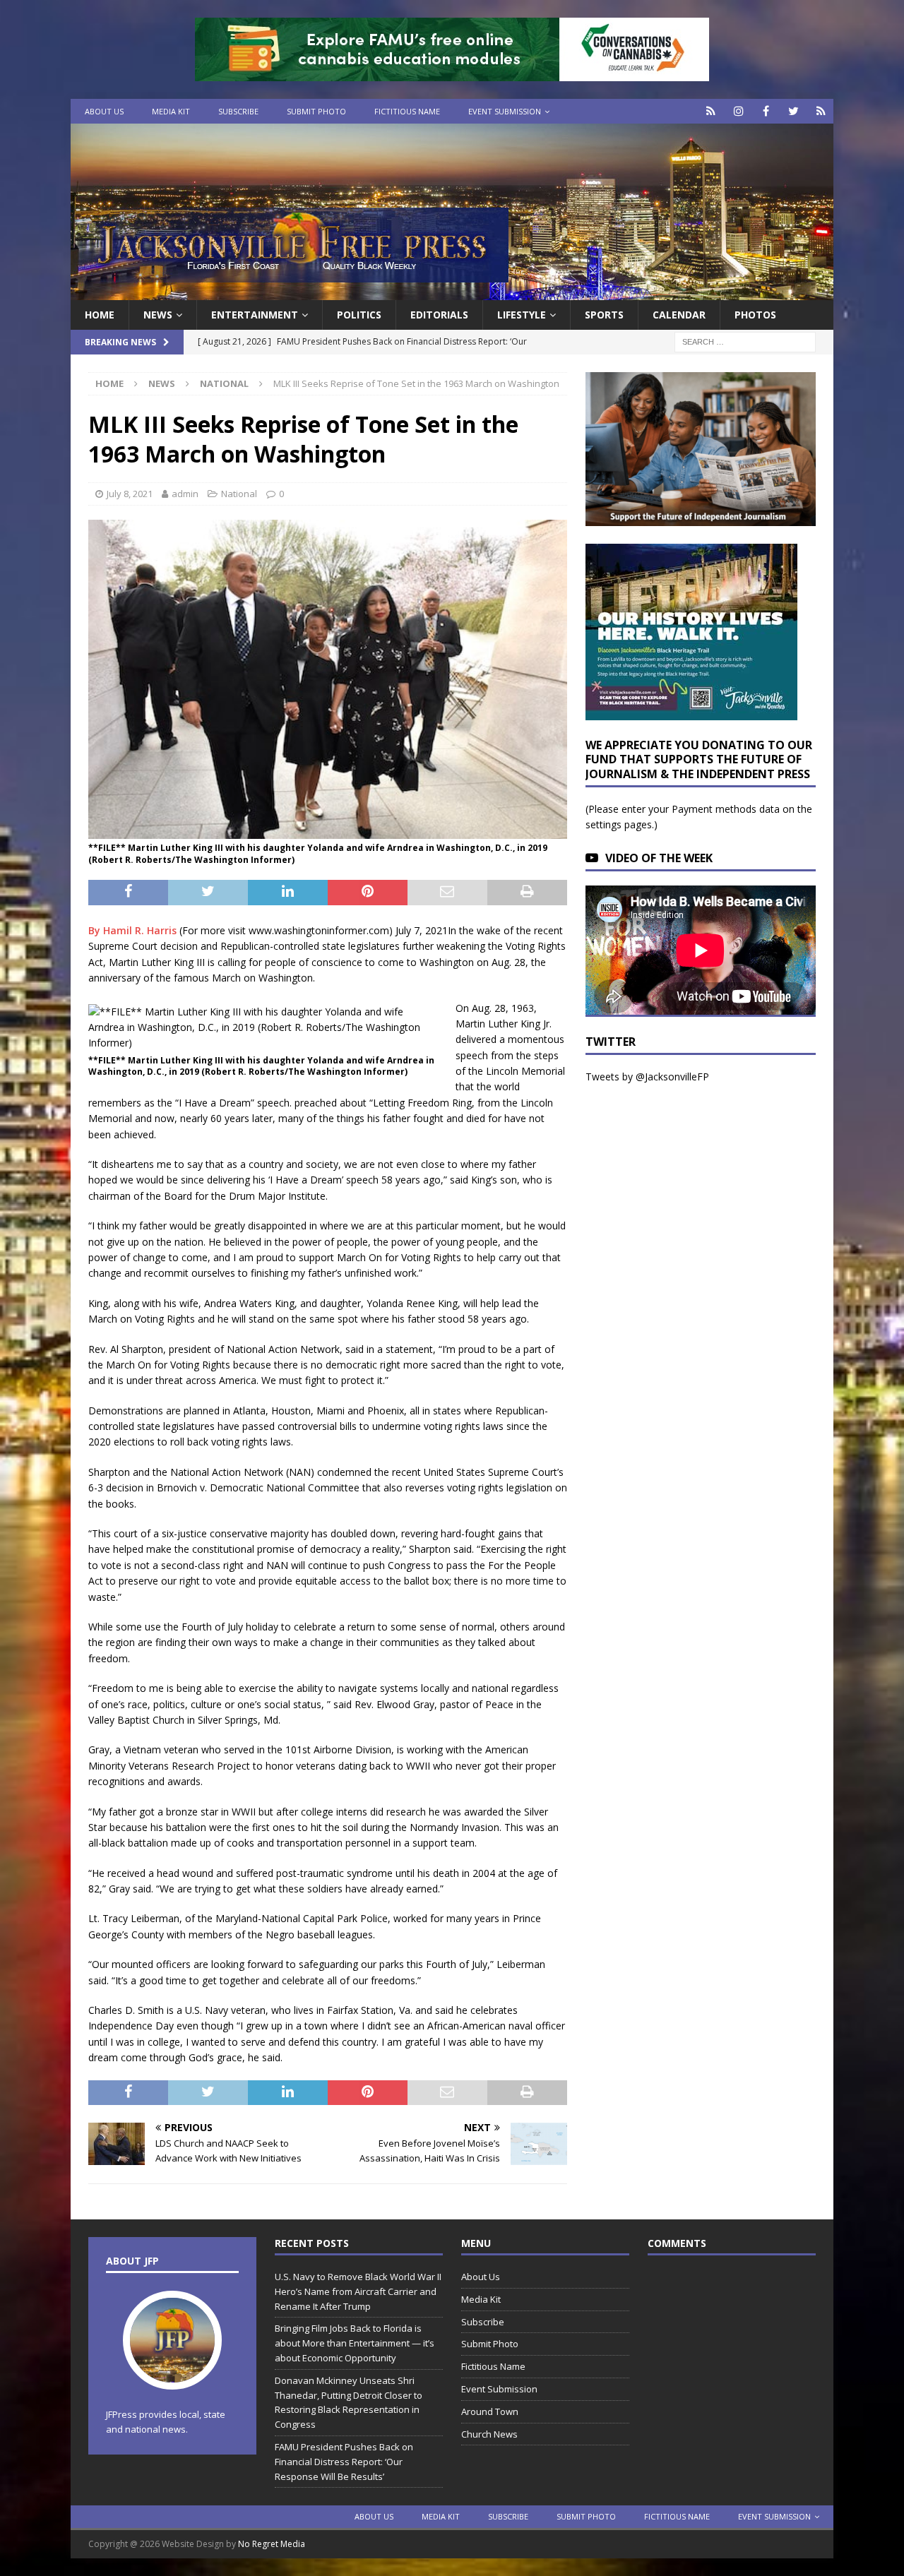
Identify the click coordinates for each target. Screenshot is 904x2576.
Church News (489, 2434)
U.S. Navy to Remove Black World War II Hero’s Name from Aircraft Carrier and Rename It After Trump (358, 2291)
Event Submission (505, 111)
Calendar (679, 315)
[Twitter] (793, 111)
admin (185, 494)
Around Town (490, 2411)
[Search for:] (745, 341)
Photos (755, 315)
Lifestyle (522, 315)
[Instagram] (738, 111)
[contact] (711, 111)
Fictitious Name (407, 111)
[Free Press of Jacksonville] (452, 292)
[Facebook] (766, 111)
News (158, 315)
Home (100, 315)
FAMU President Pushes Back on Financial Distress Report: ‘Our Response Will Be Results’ (344, 2462)
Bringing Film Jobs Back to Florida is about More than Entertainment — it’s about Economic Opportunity (355, 2343)
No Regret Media (272, 2544)
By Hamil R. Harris (132, 930)
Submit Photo (316, 111)
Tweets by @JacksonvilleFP (647, 1077)
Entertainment (255, 315)
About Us (104, 111)
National (239, 494)
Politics (359, 315)
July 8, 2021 (130, 494)
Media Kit (171, 111)
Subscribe (238, 111)
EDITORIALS (439, 315)
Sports (604, 315)
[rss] (821, 111)
